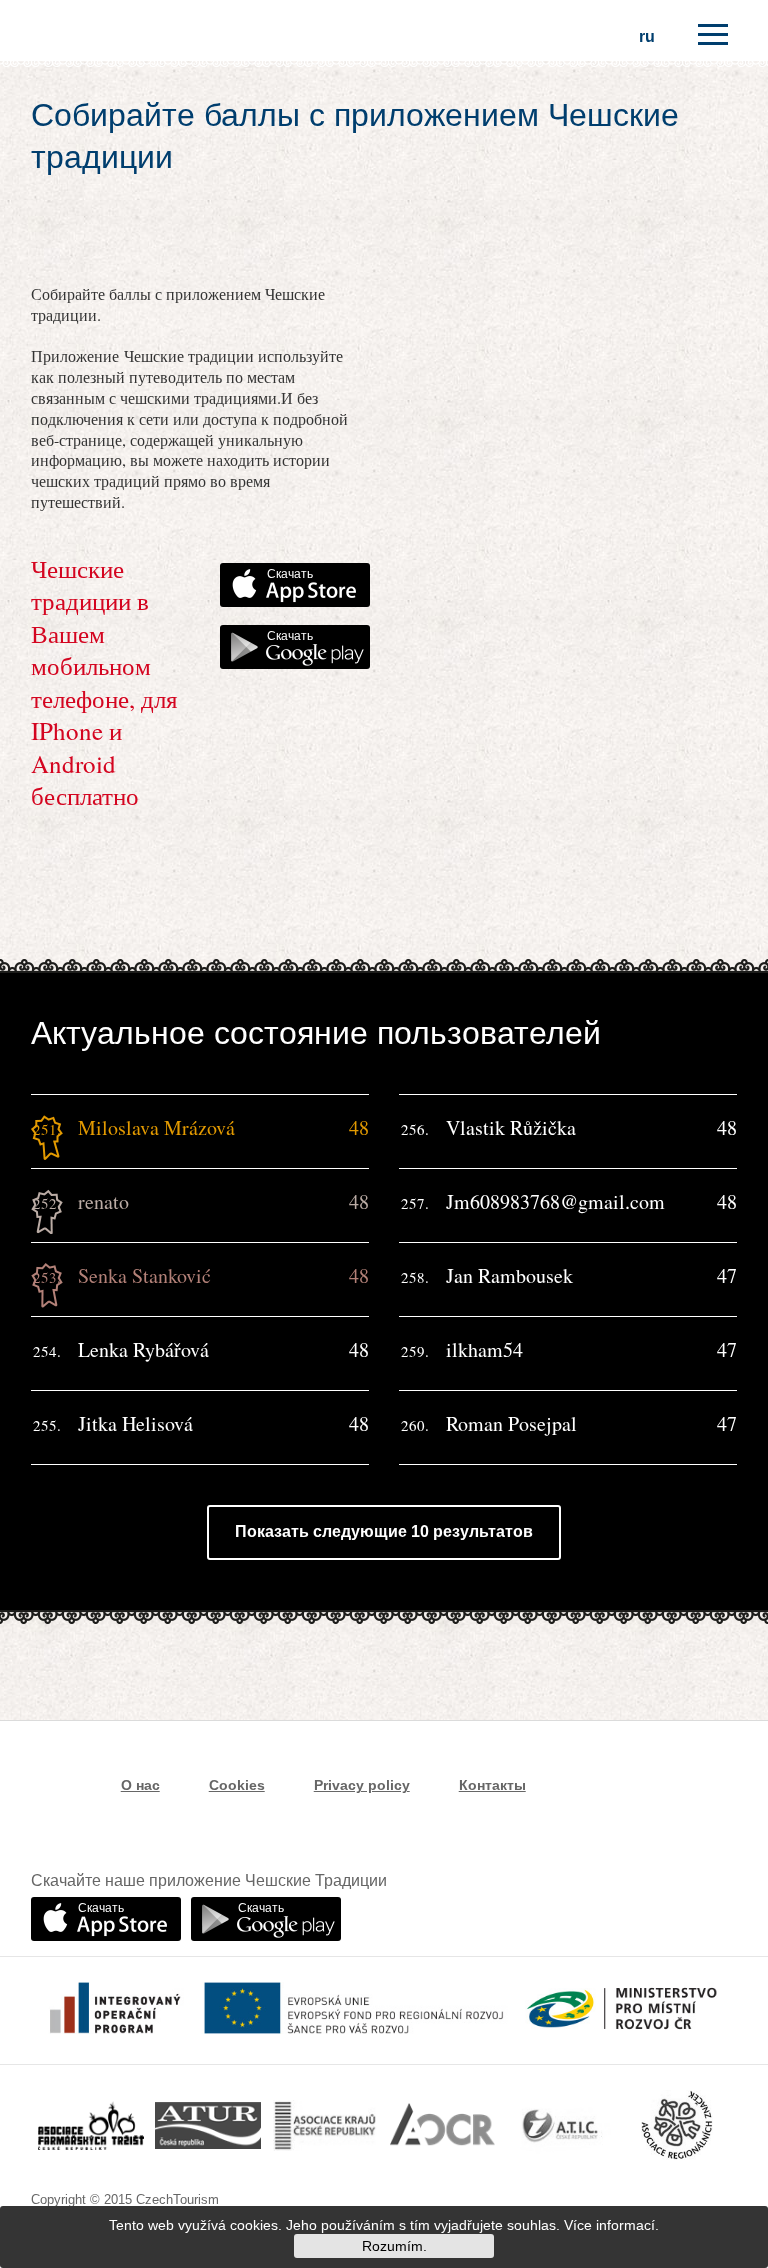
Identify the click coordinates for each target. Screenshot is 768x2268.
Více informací (609, 2225)
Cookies (237, 1785)
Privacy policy (362, 1785)
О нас (140, 1785)
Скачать (290, 574)
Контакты (492, 1785)
